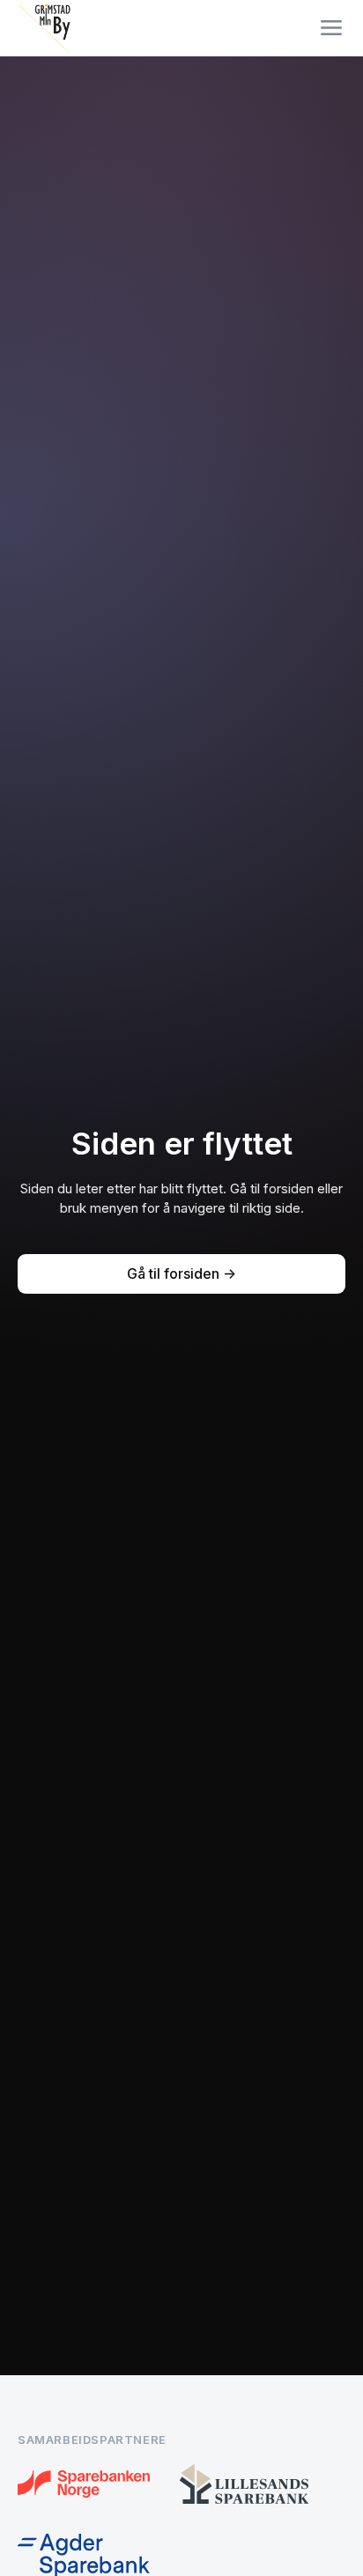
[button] (331, 28)
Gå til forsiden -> (181, 1273)
